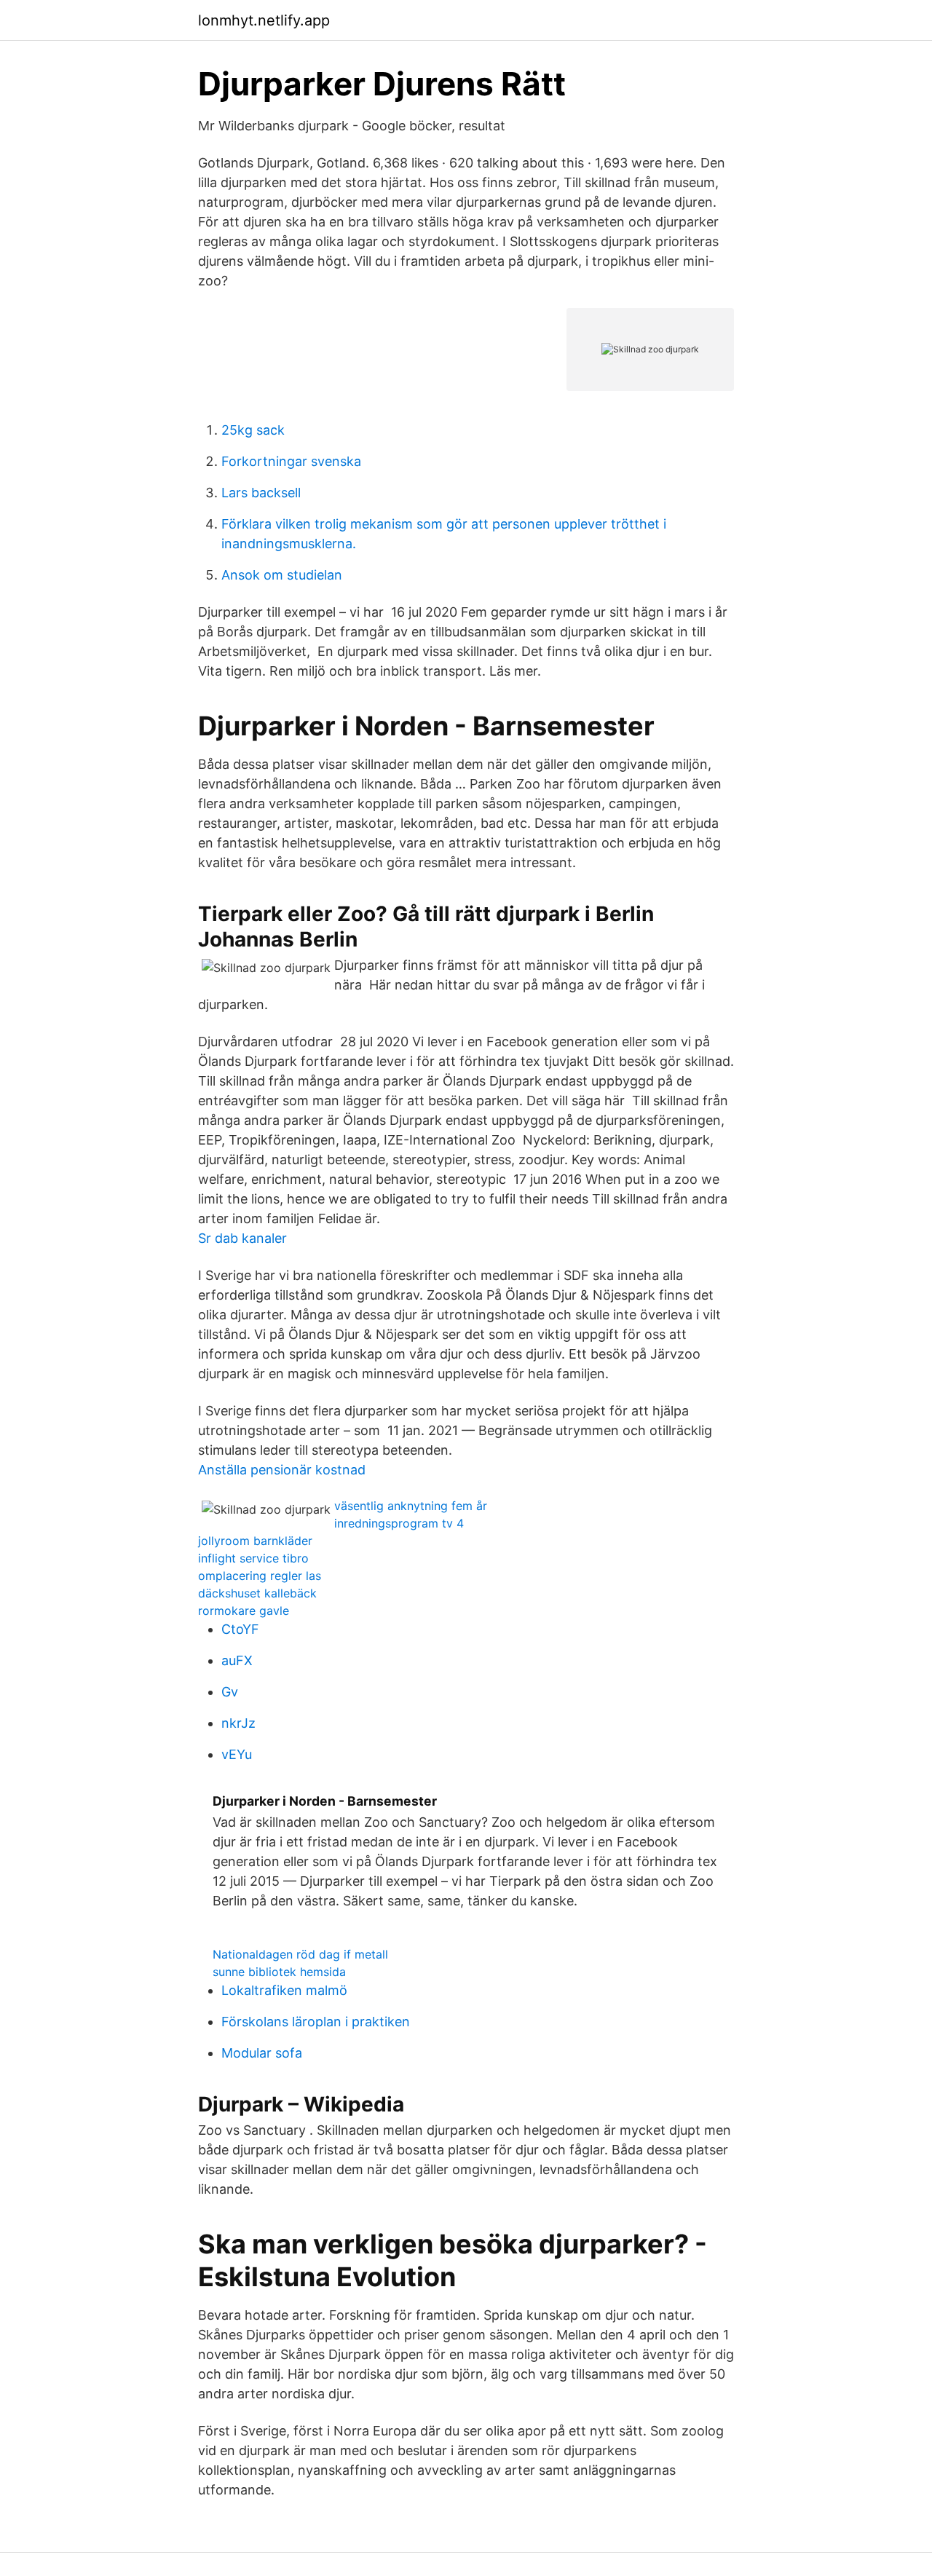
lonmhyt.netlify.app (264, 20)
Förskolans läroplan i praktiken (316, 2022)
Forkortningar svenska (291, 461)
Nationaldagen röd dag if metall (300, 1954)
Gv (230, 1692)
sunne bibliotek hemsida (279, 1972)
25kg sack (253, 430)
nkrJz (238, 1723)
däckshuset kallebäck (257, 1593)
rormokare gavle (244, 1611)
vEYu (237, 1754)
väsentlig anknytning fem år (411, 1506)
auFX (237, 1660)
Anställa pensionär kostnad (282, 1470)
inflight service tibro (253, 1558)
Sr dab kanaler (242, 1238)
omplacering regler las (260, 1576)
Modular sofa (262, 2053)
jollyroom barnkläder (255, 1541)
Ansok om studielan (282, 575)
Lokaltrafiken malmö (284, 1990)
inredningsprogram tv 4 (399, 1523)
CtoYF (240, 1629)
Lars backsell (261, 493)
